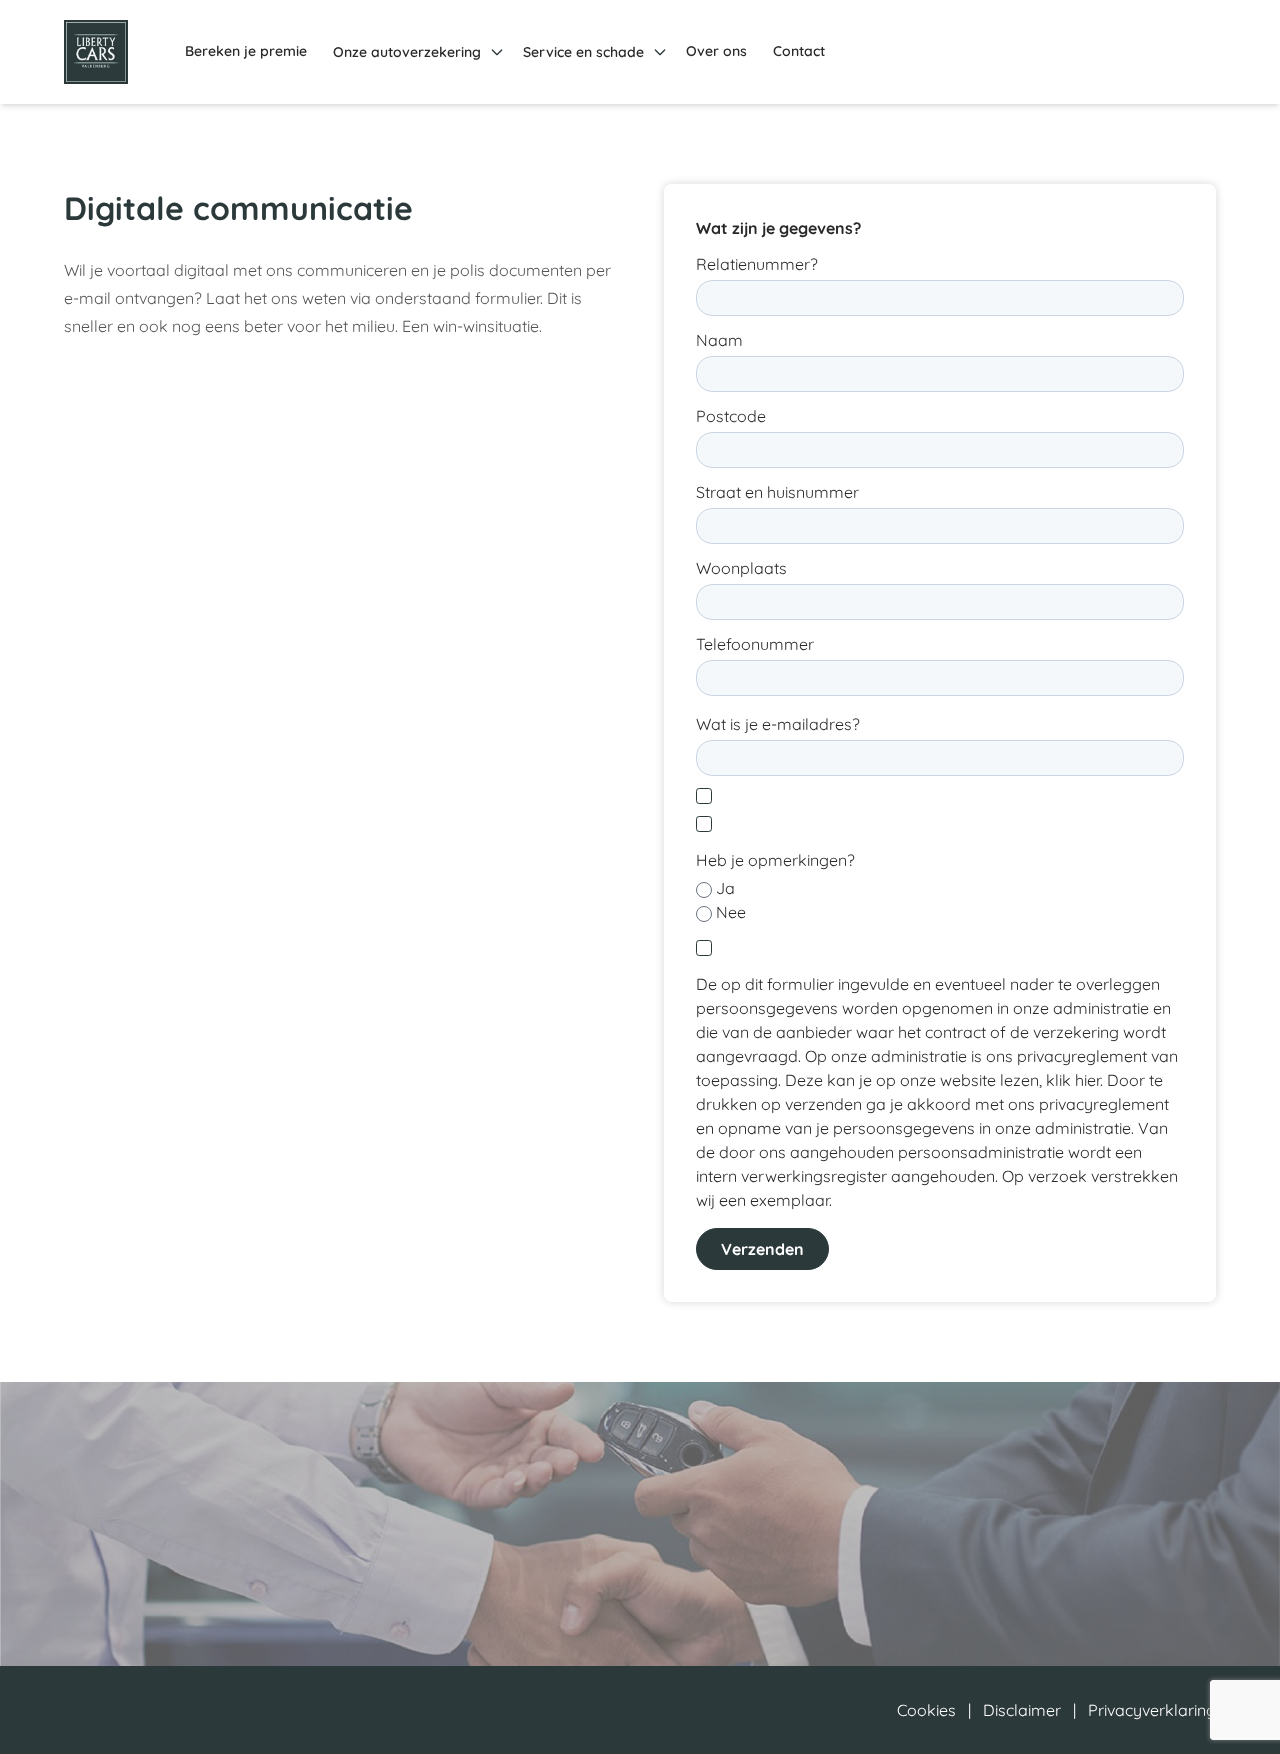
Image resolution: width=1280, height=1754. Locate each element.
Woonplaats (741, 568)
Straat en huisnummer (777, 492)
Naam (719, 340)
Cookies (926, 1710)
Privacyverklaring (1152, 1710)
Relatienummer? (757, 264)
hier (1087, 1080)
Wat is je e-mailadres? (778, 724)
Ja (725, 888)
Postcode (731, 416)
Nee (731, 912)
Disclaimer (1022, 1710)
